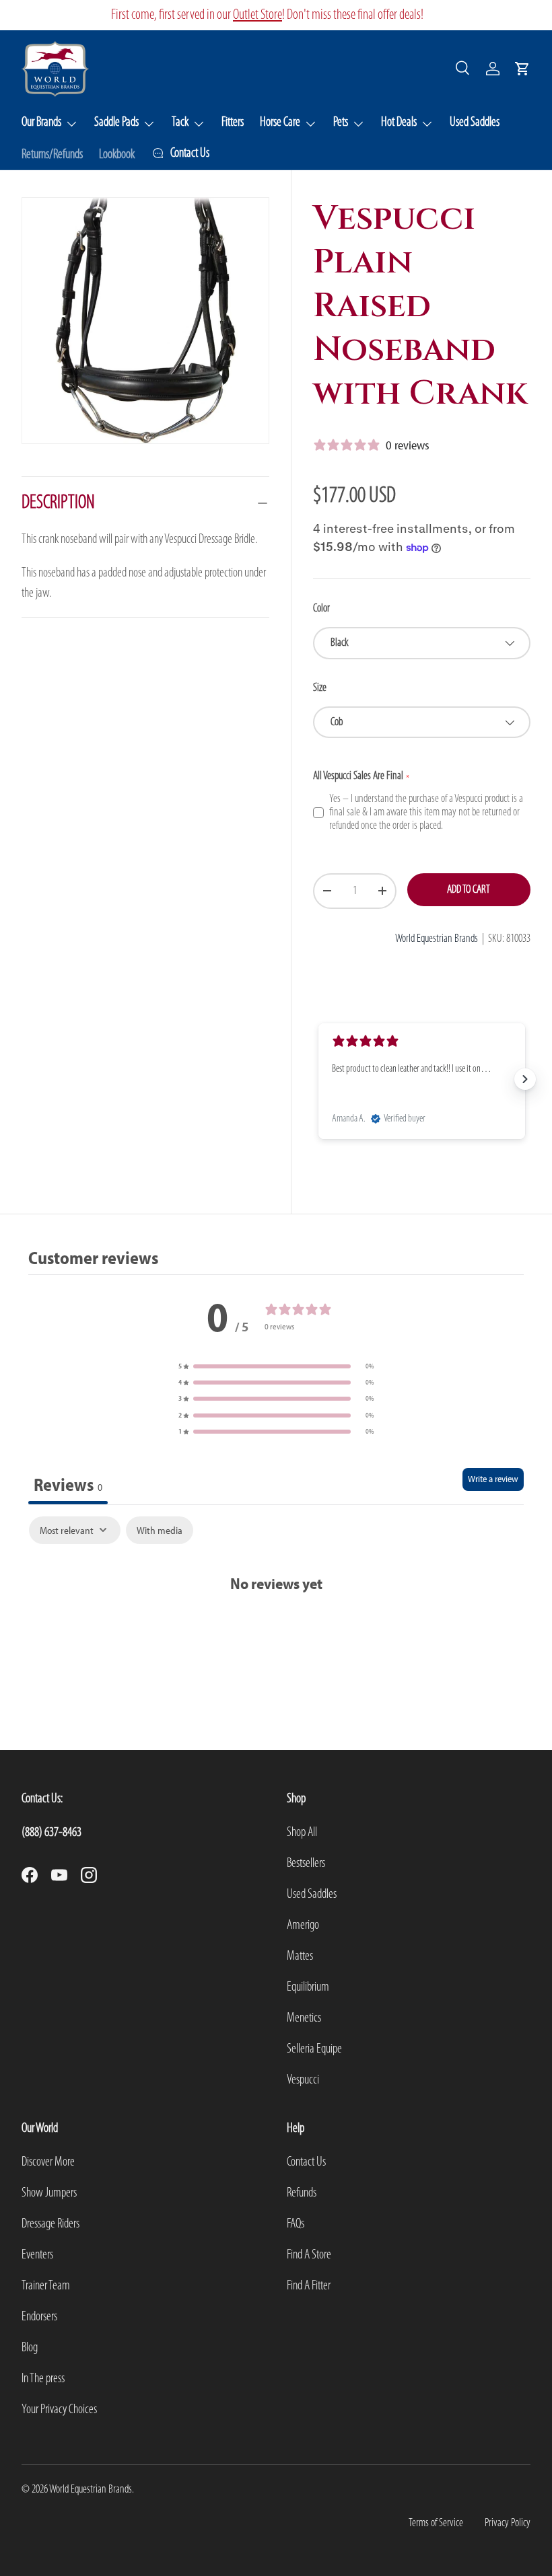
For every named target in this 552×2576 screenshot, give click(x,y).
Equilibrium (308, 1987)
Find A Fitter (309, 2286)
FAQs (296, 2224)
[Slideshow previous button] (318, 1079)
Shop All (302, 1833)
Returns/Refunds (52, 155)
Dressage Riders (50, 2224)
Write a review (493, 1479)
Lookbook (117, 155)
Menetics (304, 2018)
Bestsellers (306, 1864)
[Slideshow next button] (525, 1079)
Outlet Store (257, 15)
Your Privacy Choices (59, 2410)
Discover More (48, 2162)
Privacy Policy (508, 2523)
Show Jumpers (49, 2193)
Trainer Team (46, 2286)
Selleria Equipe (314, 2049)
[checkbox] (160, 1531)
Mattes (300, 1956)
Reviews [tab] (68, 1484)
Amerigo (303, 1925)
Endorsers (39, 2317)
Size (320, 688)
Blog (30, 2348)
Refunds (302, 2193)
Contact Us (306, 2162)
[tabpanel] (276, 1571)
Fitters (233, 122)
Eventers (37, 2255)
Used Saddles (475, 122)
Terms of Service (436, 2523)
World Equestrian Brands (437, 939)
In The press (43, 2379)
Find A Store (309, 2255)
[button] (522, 69)
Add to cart (469, 890)
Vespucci (303, 2080)
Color (321, 609)
